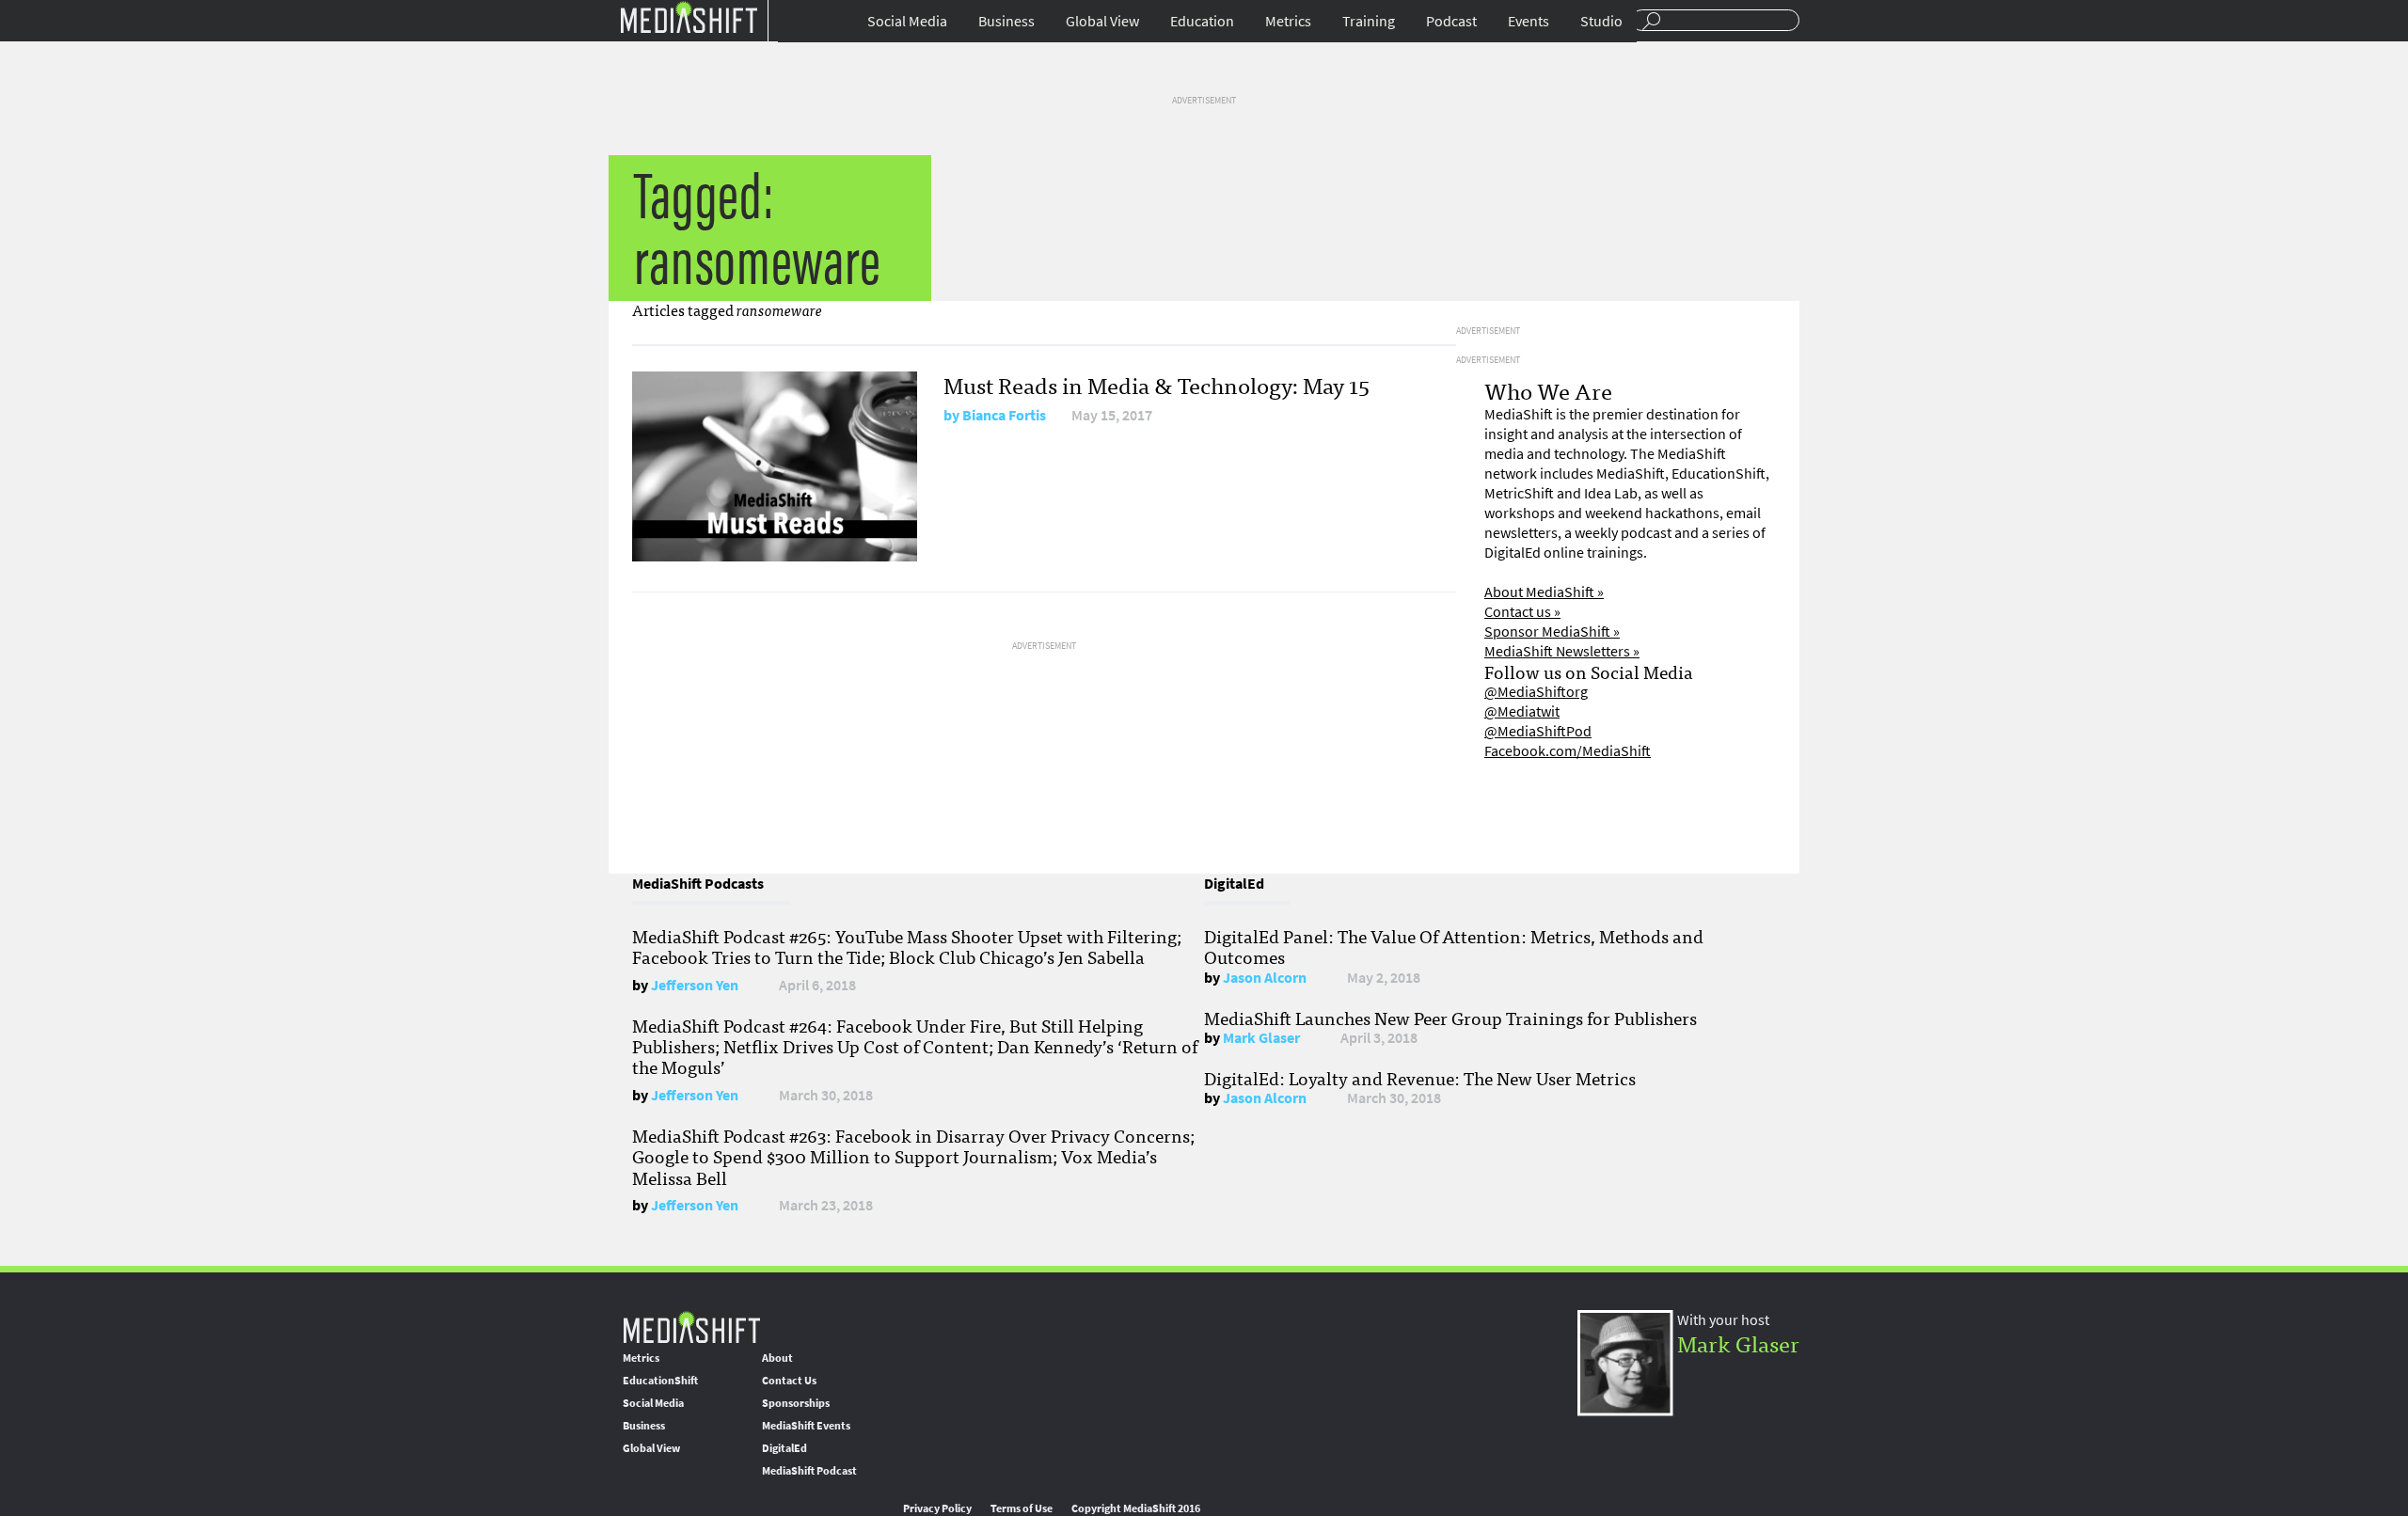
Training (1369, 21)
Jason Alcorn (1265, 978)
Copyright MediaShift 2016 (1136, 1508)
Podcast (1451, 21)
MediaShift (691, 1326)
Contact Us (789, 1381)
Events (1529, 21)
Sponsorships (796, 1403)
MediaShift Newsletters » (1562, 651)
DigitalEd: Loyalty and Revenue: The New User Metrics (1420, 1078)
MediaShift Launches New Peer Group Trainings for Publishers (1450, 1018)
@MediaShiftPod (1538, 731)
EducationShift (660, 1381)
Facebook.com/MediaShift (1568, 751)
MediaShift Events (806, 1426)
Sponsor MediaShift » (1552, 632)
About (777, 1358)
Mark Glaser (1261, 1038)
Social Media (907, 21)
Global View (1102, 21)
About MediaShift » (1544, 592)
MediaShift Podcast (809, 1471)
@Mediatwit (1522, 711)
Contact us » (1522, 612)
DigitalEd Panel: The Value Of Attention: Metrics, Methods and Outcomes (1454, 946)
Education (1202, 21)
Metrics (1288, 21)
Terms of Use (1022, 1508)
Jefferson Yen (695, 985)
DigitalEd (784, 1448)
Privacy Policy (937, 1508)
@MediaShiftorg (1536, 692)
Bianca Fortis (1004, 415)
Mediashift (689, 16)
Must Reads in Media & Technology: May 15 (1156, 384)
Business (1006, 21)
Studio (1601, 21)
